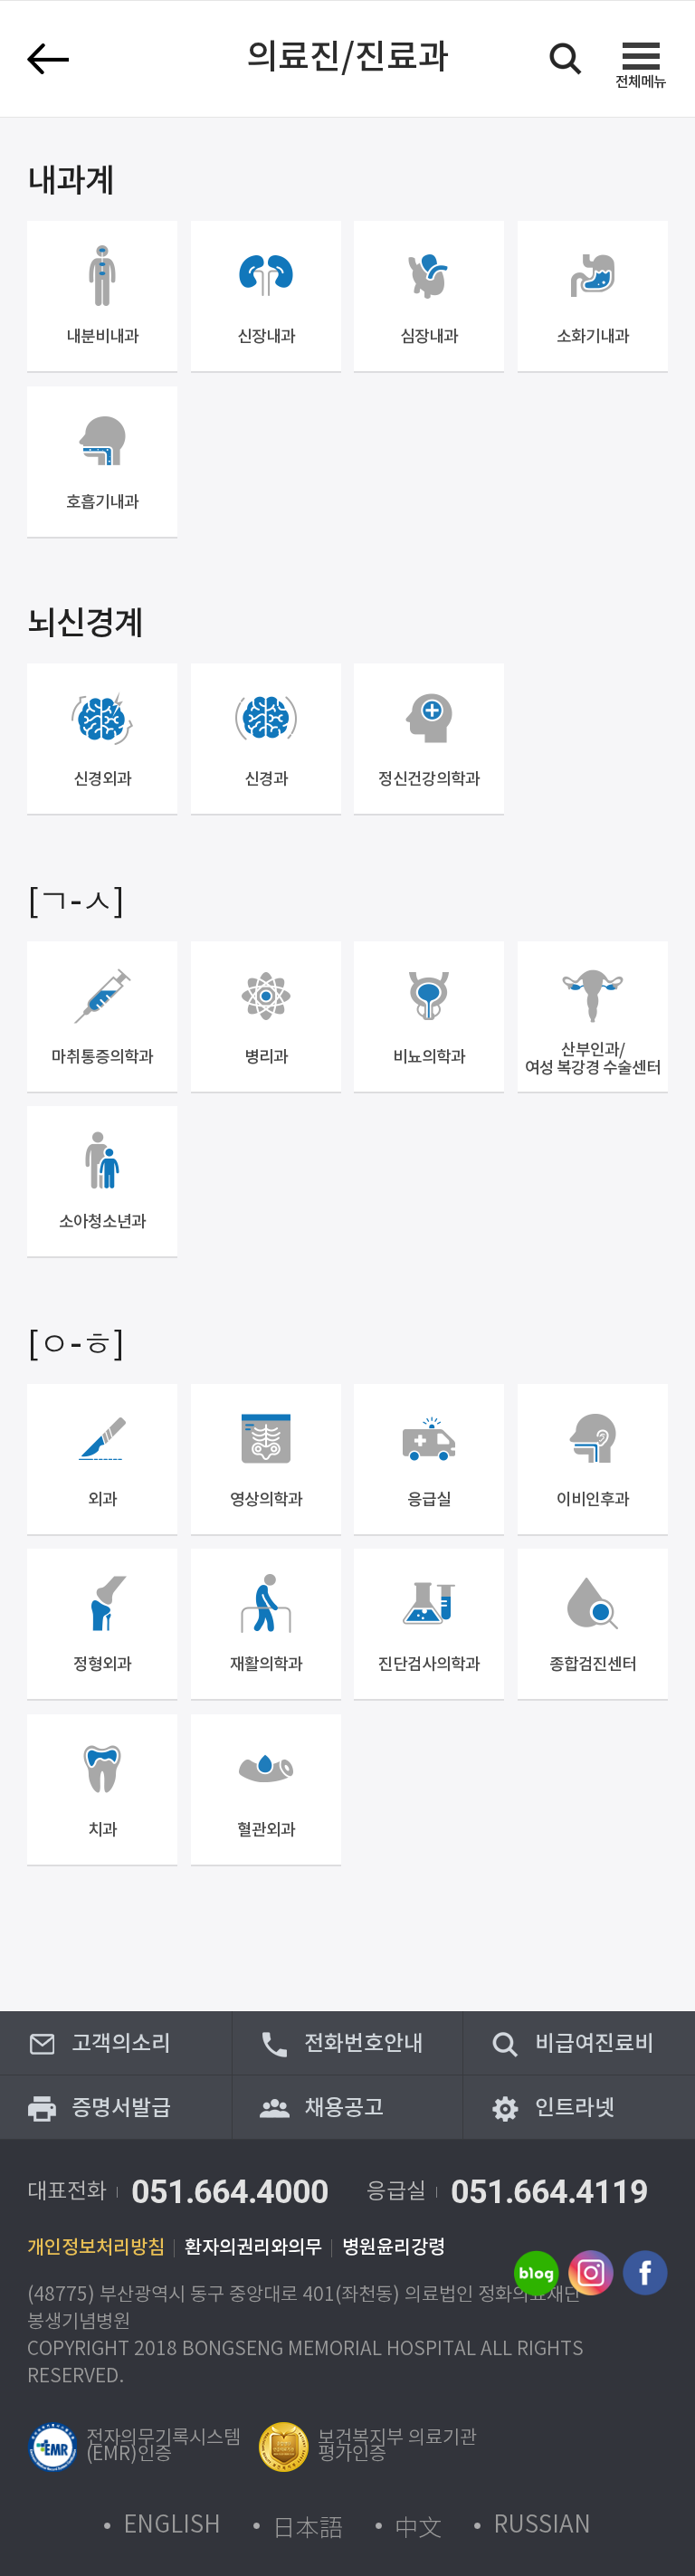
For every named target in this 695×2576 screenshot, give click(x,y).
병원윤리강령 (394, 2248)
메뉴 (641, 82)
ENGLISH (172, 2526)
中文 (418, 2526)
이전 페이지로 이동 (48, 59)
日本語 (308, 2526)
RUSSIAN (542, 2526)
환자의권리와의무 (253, 2248)
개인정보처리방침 (96, 2248)
